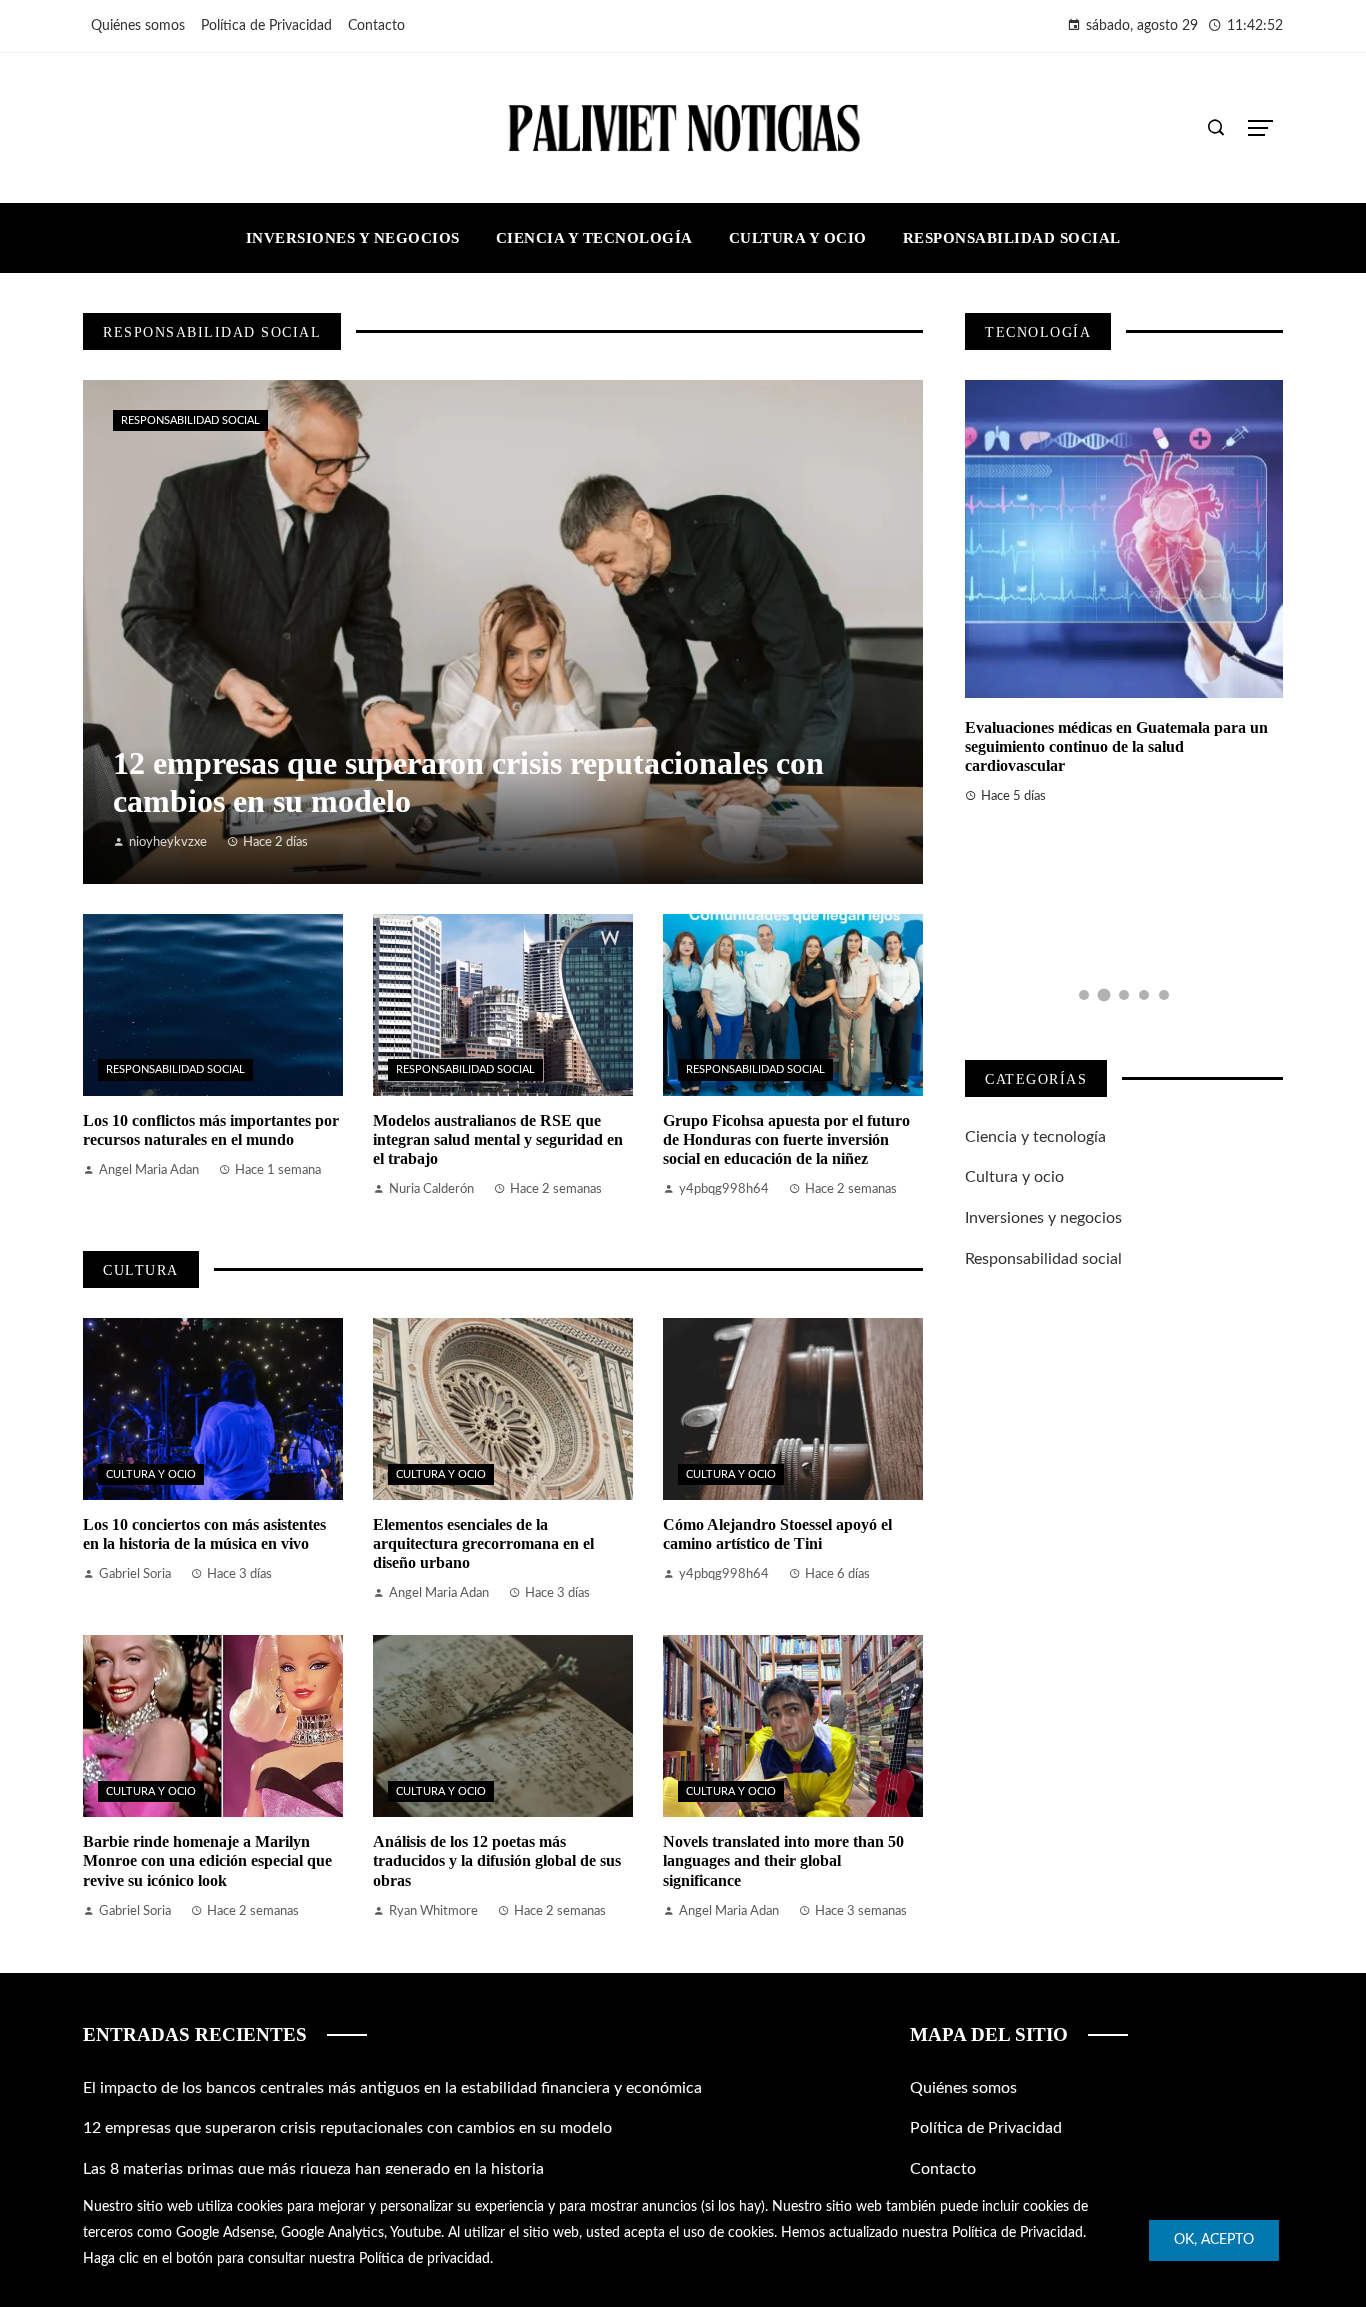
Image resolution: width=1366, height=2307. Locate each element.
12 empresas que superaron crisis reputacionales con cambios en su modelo (347, 2128)
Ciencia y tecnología (1035, 1137)
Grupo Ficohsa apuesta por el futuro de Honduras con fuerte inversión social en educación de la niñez (786, 1139)
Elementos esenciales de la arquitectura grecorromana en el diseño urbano (483, 1543)
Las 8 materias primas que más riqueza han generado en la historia (313, 2169)
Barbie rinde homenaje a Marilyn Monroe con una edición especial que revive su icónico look (207, 1860)
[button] (1084, 995)
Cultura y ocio (151, 1474)
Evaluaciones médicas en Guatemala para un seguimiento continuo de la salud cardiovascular (1116, 746)
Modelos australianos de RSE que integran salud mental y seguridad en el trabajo (498, 1139)
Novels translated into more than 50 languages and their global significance (783, 1860)
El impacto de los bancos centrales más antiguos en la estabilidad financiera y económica (392, 2088)
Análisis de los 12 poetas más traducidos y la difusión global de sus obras (497, 1860)
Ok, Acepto (1214, 2240)
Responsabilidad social (190, 420)
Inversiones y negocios (1043, 1218)
